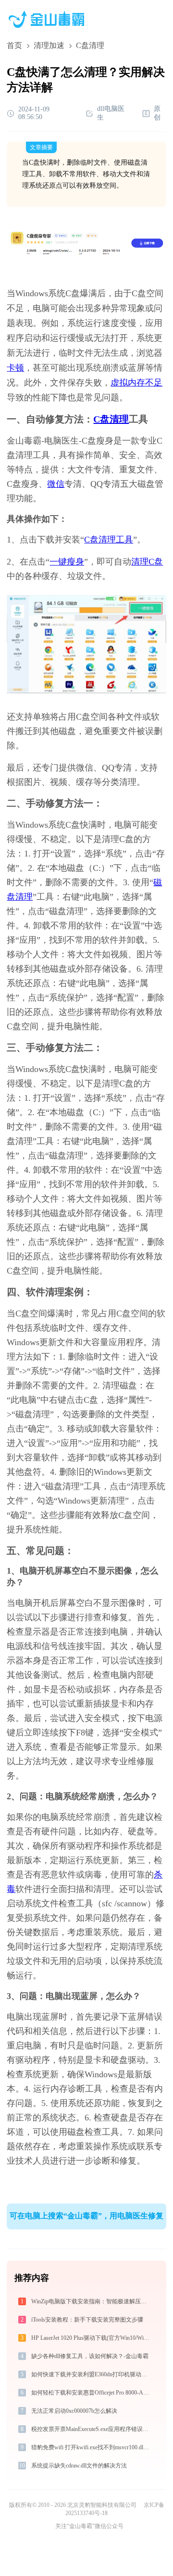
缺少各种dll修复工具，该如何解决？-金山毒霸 (90, 2356)
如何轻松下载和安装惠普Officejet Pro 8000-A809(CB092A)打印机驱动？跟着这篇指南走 (91, 2393)
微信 (56, 484)
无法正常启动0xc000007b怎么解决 (74, 2411)
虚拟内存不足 (136, 383)
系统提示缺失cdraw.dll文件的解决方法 (79, 2466)
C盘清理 (111, 419)
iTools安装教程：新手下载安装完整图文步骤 (87, 2320)
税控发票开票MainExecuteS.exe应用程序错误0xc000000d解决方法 (91, 2429)
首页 (14, 45)
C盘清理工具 (109, 540)
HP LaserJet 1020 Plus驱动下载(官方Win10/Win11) (91, 2338)
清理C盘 (147, 562)
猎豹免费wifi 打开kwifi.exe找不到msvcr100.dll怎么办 (91, 2447)
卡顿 (15, 368)
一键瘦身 (67, 562)
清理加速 (49, 45)
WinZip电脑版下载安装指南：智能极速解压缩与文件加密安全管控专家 (91, 2301)
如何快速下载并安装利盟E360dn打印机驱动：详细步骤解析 (91, 2374)
